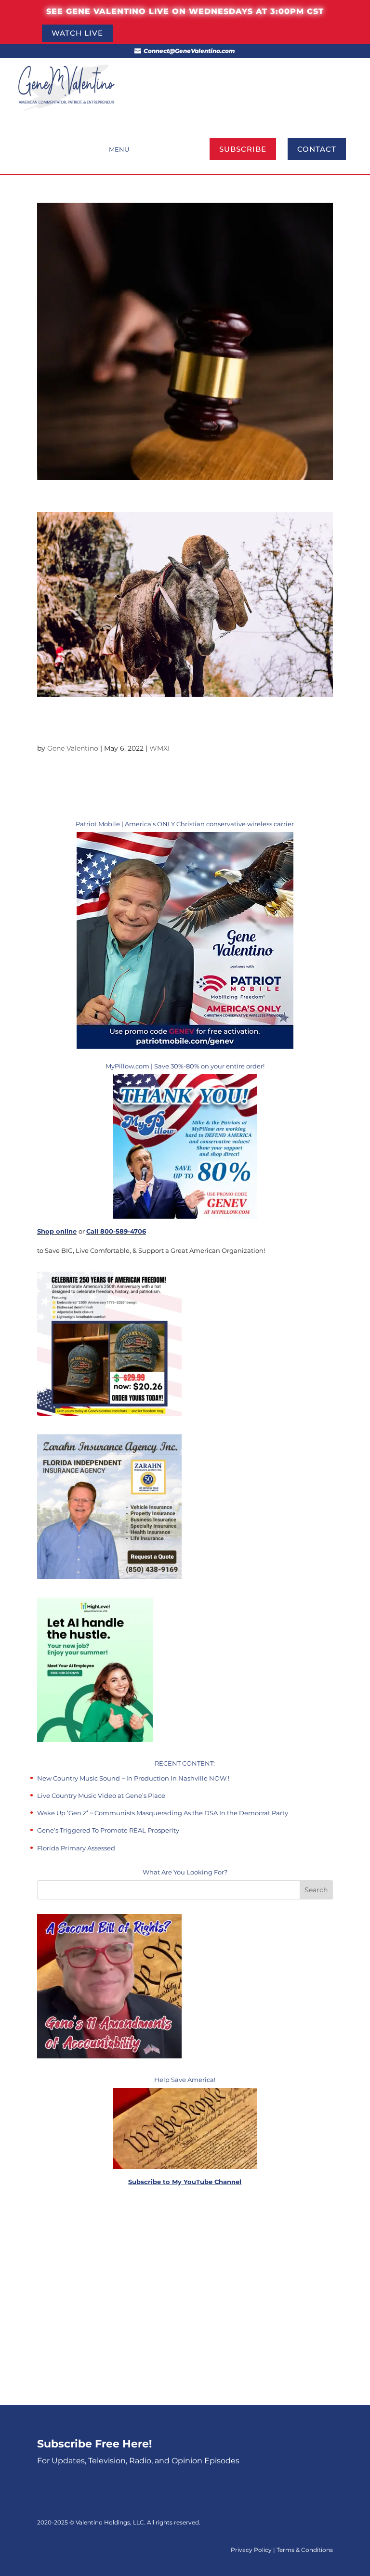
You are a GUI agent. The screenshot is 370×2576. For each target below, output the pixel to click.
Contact (317, 149)
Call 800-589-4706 (116, 1231)
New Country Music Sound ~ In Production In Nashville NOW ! (133, 1778)
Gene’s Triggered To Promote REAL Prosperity (108, 1830)
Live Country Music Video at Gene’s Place (101, 1795)
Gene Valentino (73, 748)
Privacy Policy (252, 2550)
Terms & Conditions (305, 2550)
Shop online (57, 1231)
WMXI (159, 748)
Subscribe (243, 149)
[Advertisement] (185, 2297)
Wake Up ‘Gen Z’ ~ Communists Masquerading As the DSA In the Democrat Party (163, 1813)
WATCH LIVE (77, 33)
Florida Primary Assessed (76, 1848)
